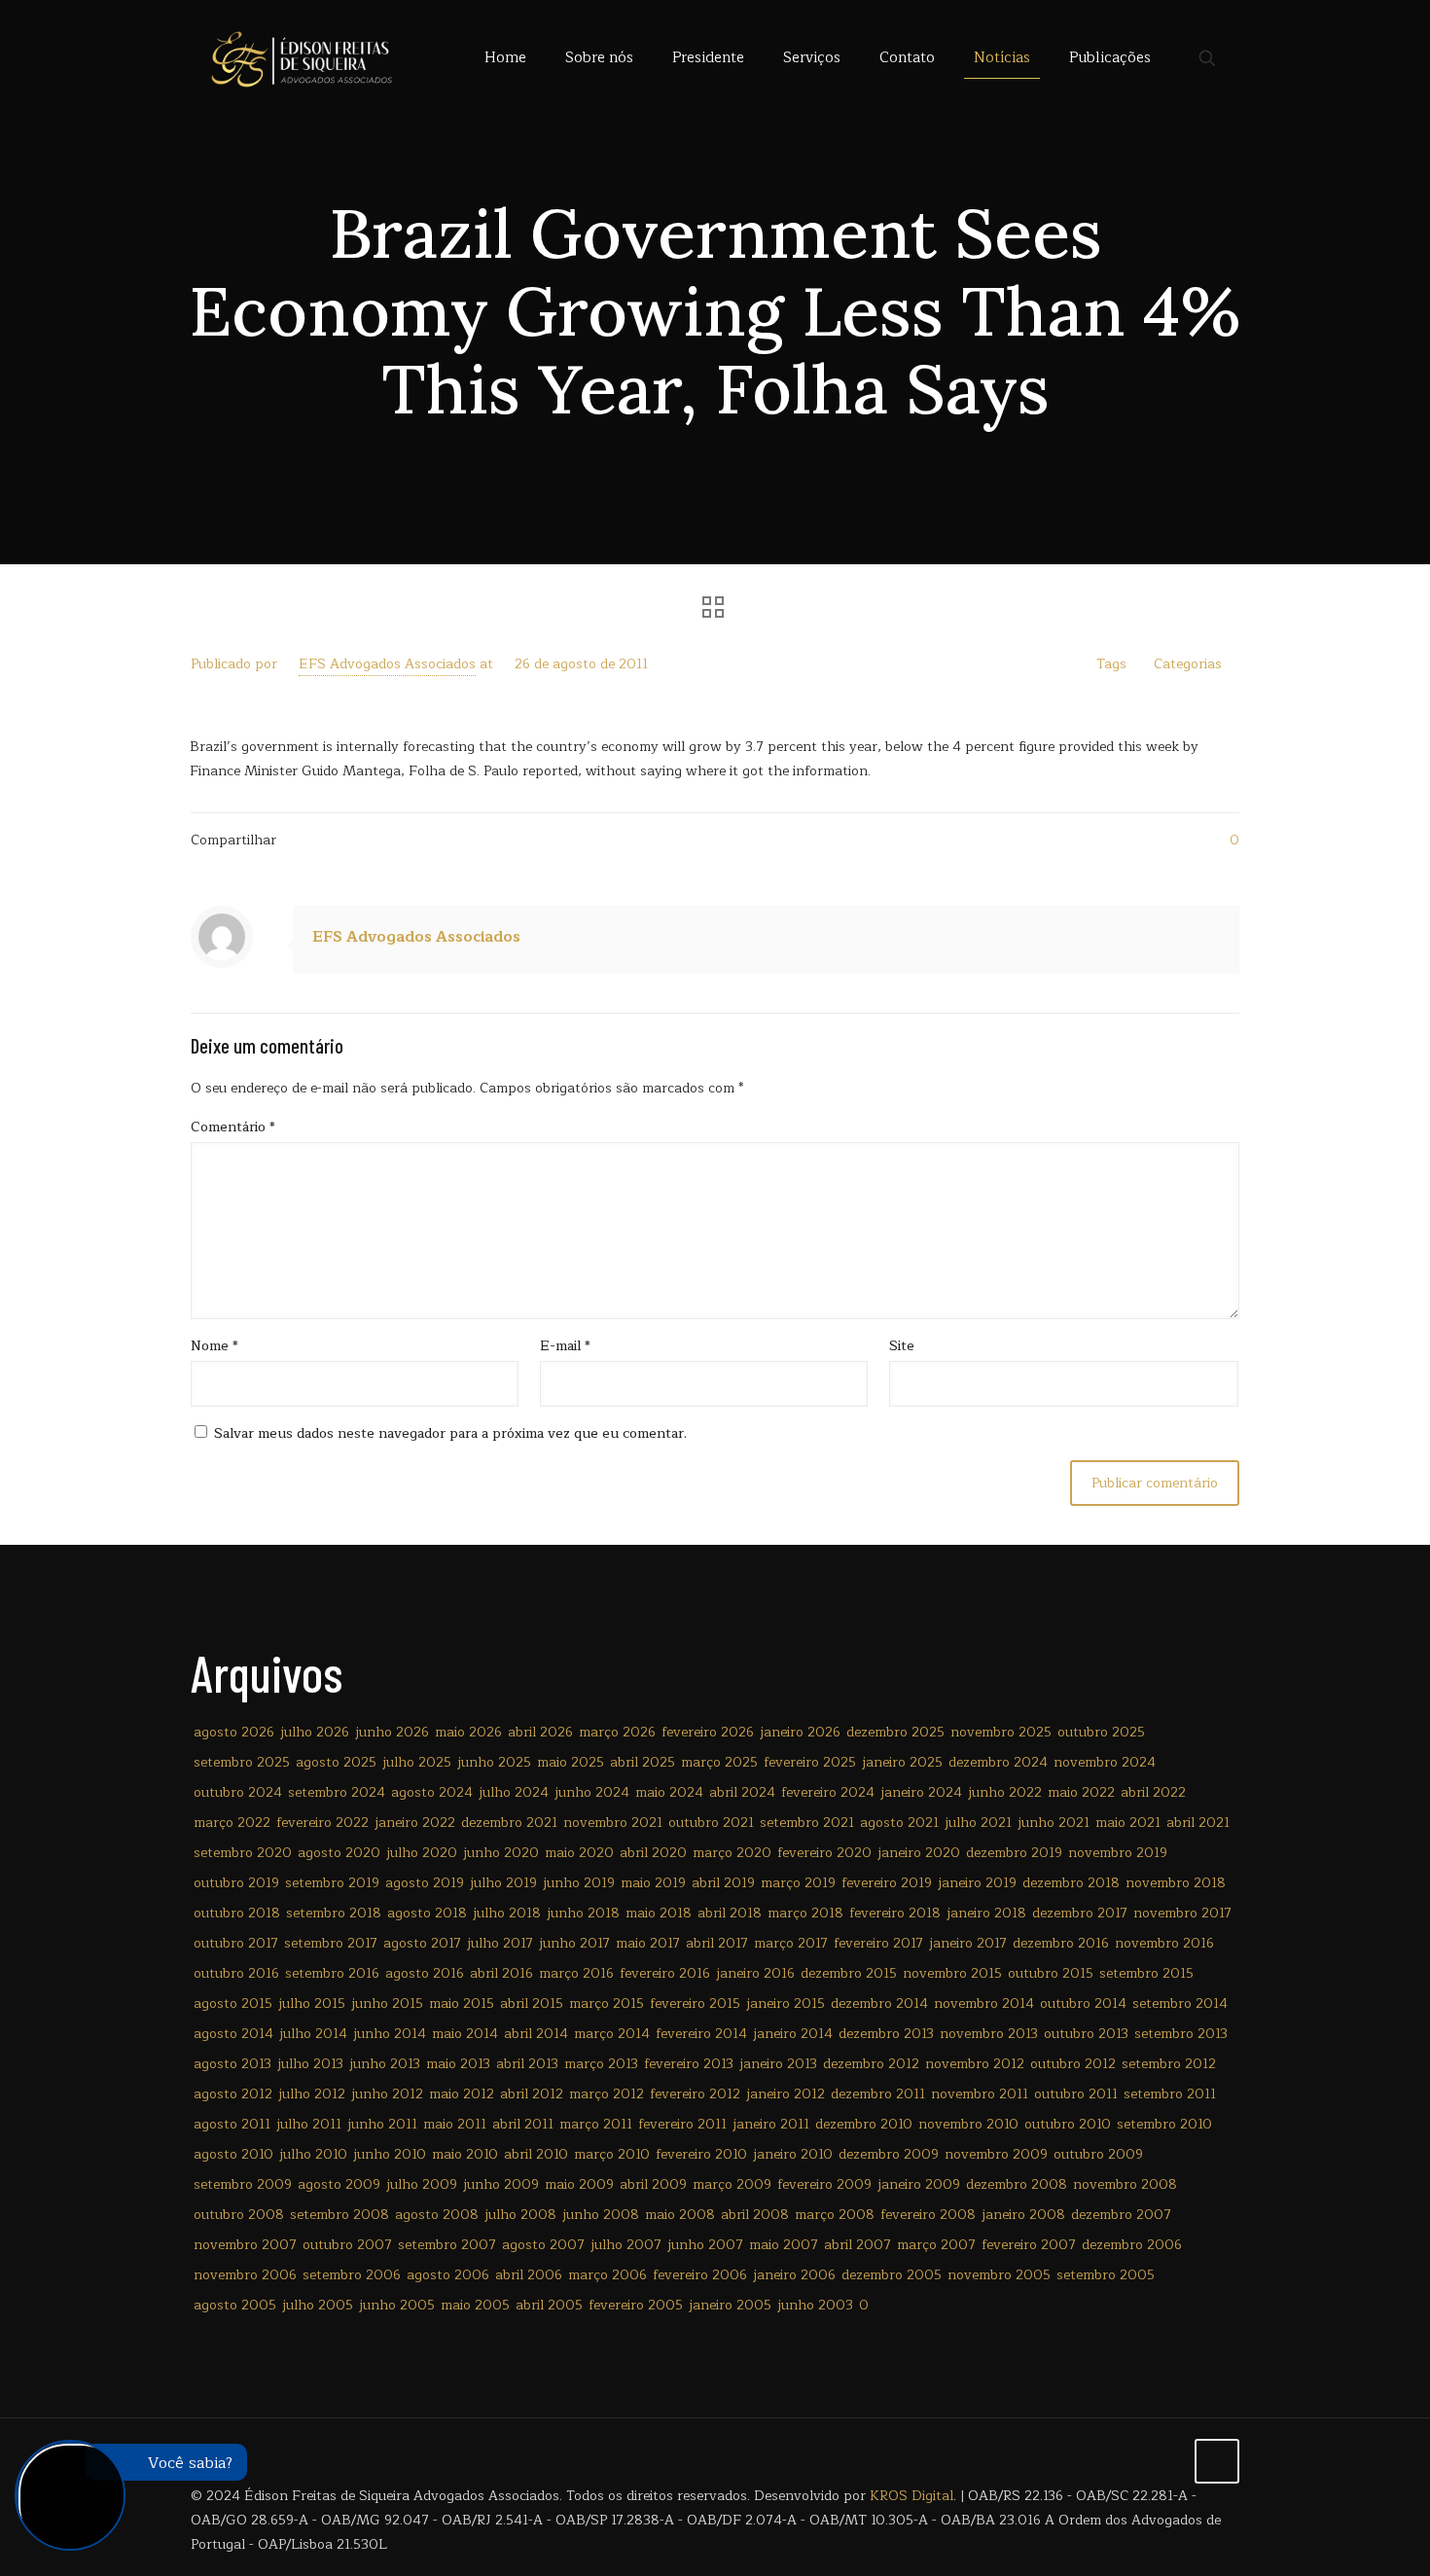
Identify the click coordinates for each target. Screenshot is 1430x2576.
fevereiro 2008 (928, 2215)
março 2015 (607, 2004)
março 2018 (805, 1913)
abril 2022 (1153, 1792)
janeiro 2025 (902, 1762)
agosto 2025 (336, 1762)
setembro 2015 (1146, 1973)
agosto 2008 (437, 2215)
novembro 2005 (999, 2275)
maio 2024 (669, 1792)
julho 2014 (313, 2034)
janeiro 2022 (415, 1823)
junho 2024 (592, 1792)
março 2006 (608, 2275)
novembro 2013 (989, 2034)
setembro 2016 (332, 1973)
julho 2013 (310, 2064)
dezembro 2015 (849, 1973)
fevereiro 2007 (1029, 2245)
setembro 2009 (243, 2184)
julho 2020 (422, 1853)
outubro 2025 (1101, 1732)
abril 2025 (643, 1762)
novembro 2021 (613, 1823)
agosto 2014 (233, 2034)
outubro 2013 (1086, 2034)
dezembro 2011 (878, 2094)
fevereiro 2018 (895, 1913)
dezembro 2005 (892, 2275)
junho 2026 (392, 1732)
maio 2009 (579, 2184)
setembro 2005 (1106, 2275)
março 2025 (719, 1762)
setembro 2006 (352, 2275)
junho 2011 (382, 2124)
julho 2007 (626, 2245)
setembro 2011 (1170, 2094)
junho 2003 (815, 2305)
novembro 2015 (952, 1973)
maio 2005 (475, 2305)
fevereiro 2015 (695, 2004)
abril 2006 (529, 2275)
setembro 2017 (331, 1943)
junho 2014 (390, 2034)
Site (902, 1346)
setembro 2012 (1169, 2064)
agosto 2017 (422, 1943)
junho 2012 (387, 2094)
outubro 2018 (237, 1913)
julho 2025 (417, 1762)
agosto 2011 (232, 2124)
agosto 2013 (232, 2064)
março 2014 (612, 2034)
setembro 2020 (243, 1853)
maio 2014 (465, 2034)
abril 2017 (717, 1943)
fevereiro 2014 (701, 2034)
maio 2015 (462, 2004)
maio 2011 (455, 2124)
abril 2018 (730, 1913)
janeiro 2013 (778, 2064)
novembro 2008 (1125, 2184)
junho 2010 (390, 2154)
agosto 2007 (543, 2245)
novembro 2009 (996, 2154)
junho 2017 (574, 1943)
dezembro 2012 (871, 2064)
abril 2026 (540, 1732)
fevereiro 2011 (682, 2124)
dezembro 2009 (889, 2154)
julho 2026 (315, 1732)
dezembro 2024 (998, 1762)
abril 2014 (536, 2034)
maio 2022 (1081, 1792)
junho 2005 (397, 2305)
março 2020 (732, 1853)
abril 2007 (858, 2245)
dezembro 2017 (1080, 1913)
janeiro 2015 (786, 2004)
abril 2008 (755, 2215)
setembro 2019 (332, 1883)
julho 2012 (312, 2094)
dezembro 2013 (886, 2034)
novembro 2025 (1001, 1732)
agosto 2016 (425, 1973)
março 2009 (732, 2184)
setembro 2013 (1181, 2034)
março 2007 (936, 2245)
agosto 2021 (899, 1823)
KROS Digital (912, 2496)
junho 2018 (583, 1913)
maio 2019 (653, 1883)
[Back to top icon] (1217, 2461)
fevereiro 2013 (689, 2064)
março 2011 (596, 2124)
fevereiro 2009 (824, 2184)
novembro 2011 (980, 2094)
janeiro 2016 (755, 1973)
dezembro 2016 (1061, 1943)
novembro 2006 (245, 2275)
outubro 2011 (1076, 2094)
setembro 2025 (242, 1762)
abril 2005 (549, 2305)
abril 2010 (536, 2154)
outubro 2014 (1083, 2004)
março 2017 (791, 1943)
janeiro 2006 (794, 2275)
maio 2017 (648, 1943)
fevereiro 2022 (322, 1823)
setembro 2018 (334, 1913)
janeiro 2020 (919, 1853)
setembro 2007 (447, 2245)
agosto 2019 (425, 1883)
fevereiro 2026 (708, 1732)
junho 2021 (1054, 1823)
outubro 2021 (711, 1823)
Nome (214, 1346)
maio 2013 (458, 2064)
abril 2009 (653, 2184)
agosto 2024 (432, 1792)
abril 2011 (523, 2124)
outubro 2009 (1098, 2154)
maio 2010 (465, 2154)
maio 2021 (1128, 1823)
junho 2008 (601, 2215)
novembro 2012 (975, 2064)
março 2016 (576, 1973)
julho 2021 (978, 1823)
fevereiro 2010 (701, 2154)
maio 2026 (468, 1732)
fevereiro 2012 (695, 2094)
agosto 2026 (234, 1732)
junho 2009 (501, 2184)
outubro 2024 (238, 1792)
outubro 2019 (236, 1883)
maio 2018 (659, 1913)
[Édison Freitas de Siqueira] (301, 58)
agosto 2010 (233, 2154)
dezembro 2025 (895, 1732)
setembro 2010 (1164, 2124)
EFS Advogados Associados (387, 664)
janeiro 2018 (986, 1913)
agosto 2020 (339, 1853)
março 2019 (798, 1883)
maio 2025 (571, 1762)
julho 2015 (312, 2004)
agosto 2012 (233, 2094)
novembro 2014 (984, 2004)
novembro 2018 (1176, 1883)
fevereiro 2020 (824, 1853)
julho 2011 (309, 2124)
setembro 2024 (337, 1792)
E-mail (565, 1346)
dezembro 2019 (1014, 1853)
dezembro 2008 (1017, 2184)
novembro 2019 (1118, 1853)
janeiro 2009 (919, 2184)
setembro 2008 (340, 2215)
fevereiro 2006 (700, 2275)
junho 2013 (385, 2064)
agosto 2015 (233, 2004)
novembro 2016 (1164, 1943)
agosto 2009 (339, 2184)
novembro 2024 (1105, 1762)
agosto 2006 (448, 2275)
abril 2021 (1198, 1823)
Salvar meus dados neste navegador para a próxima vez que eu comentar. (450, 1433)
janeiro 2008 (1023, 2215)
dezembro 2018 (1071, 1883)
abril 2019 (723, 1883)
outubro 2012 (1073, 2064)
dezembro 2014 (879, 2004)
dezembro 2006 (1132, 2245)
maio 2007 (784, 2245)
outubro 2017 (236, 1943)
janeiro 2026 (800, 1732)
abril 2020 (653, 1853)
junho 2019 (579, 1883)
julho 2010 (313, 2154)
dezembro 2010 (864, 2124)
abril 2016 (501, 1973)
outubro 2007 (347, 2245)
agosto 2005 (235, 2305)
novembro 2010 (968, 2124)
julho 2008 (520, 2215)
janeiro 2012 (786, 2094)
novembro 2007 (245, 2245)
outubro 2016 (236, 1973)
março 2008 (835, 2215)
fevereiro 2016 (665, 1973)
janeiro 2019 (977, 1883)
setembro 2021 (807, 1823)
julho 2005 (318, 2305)
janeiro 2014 (793, 2034)
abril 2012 (532, 2094)
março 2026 (617, 1732)
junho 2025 (494, 1762)
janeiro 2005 (730, 2305)
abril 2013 (527, 2064)
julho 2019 (503, 1883)
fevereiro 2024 (828, 1792)
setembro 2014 (1180, 2004)
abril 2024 (742, 1792)
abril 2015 (532, 2004)
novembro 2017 (1182, 1913)
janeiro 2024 (921, 1792)
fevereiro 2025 (810, 1762)
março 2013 (601, 2064)
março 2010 (612, 2154)
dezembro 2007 (1121, 2215)
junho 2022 (1005, 1792)
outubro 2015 (1051, 1973)
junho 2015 (387, 2004)
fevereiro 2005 (636, 2305)
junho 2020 (501, 1853)
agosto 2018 (427, 1913)
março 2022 (232, 1823)
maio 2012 (462, 2094)
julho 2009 (422, 2184)
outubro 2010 (1068, 2124)
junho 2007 (705, 2245)
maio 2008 (680, 2215)
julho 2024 (514, 1792)
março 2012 (607, 2094)
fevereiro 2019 (887, 1883)
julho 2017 (500, 1943)
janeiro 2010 (793, 2154)
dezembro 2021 (509, 1823)
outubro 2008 (239, 2215)
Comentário (233, 1127)
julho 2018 (507, 1913)
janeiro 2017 (968, 1943)
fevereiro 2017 (878, 1943)
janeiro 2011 (771, 2124)
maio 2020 (579, 1853)
